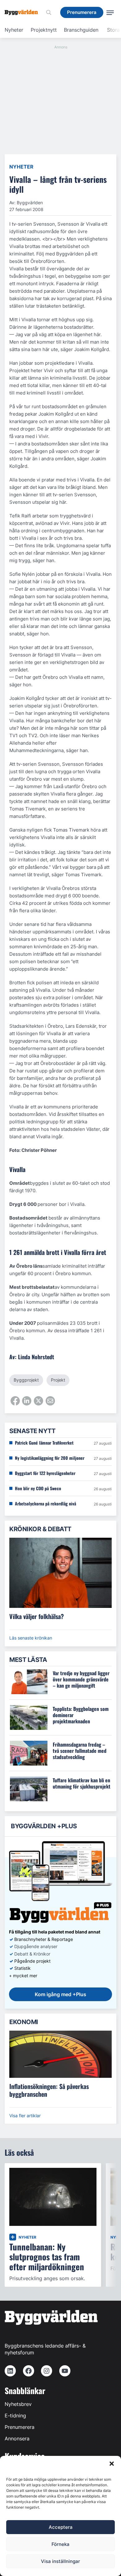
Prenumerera (20, 2427)
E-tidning (15, 2416)
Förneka (60, 2544)
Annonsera (17, 2438)
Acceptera (61, 2527)
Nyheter (14, 30)
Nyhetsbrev (18, 2404)
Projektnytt (44, 30)
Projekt (58, 1380)
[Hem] (24, 12)
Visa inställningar (60, 2561)
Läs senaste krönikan (31, 1638)
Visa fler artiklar (25, 2116)
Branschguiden (81, 30)
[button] (112, 2464)
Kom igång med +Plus (60, 1994)
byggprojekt (26, 1380)
